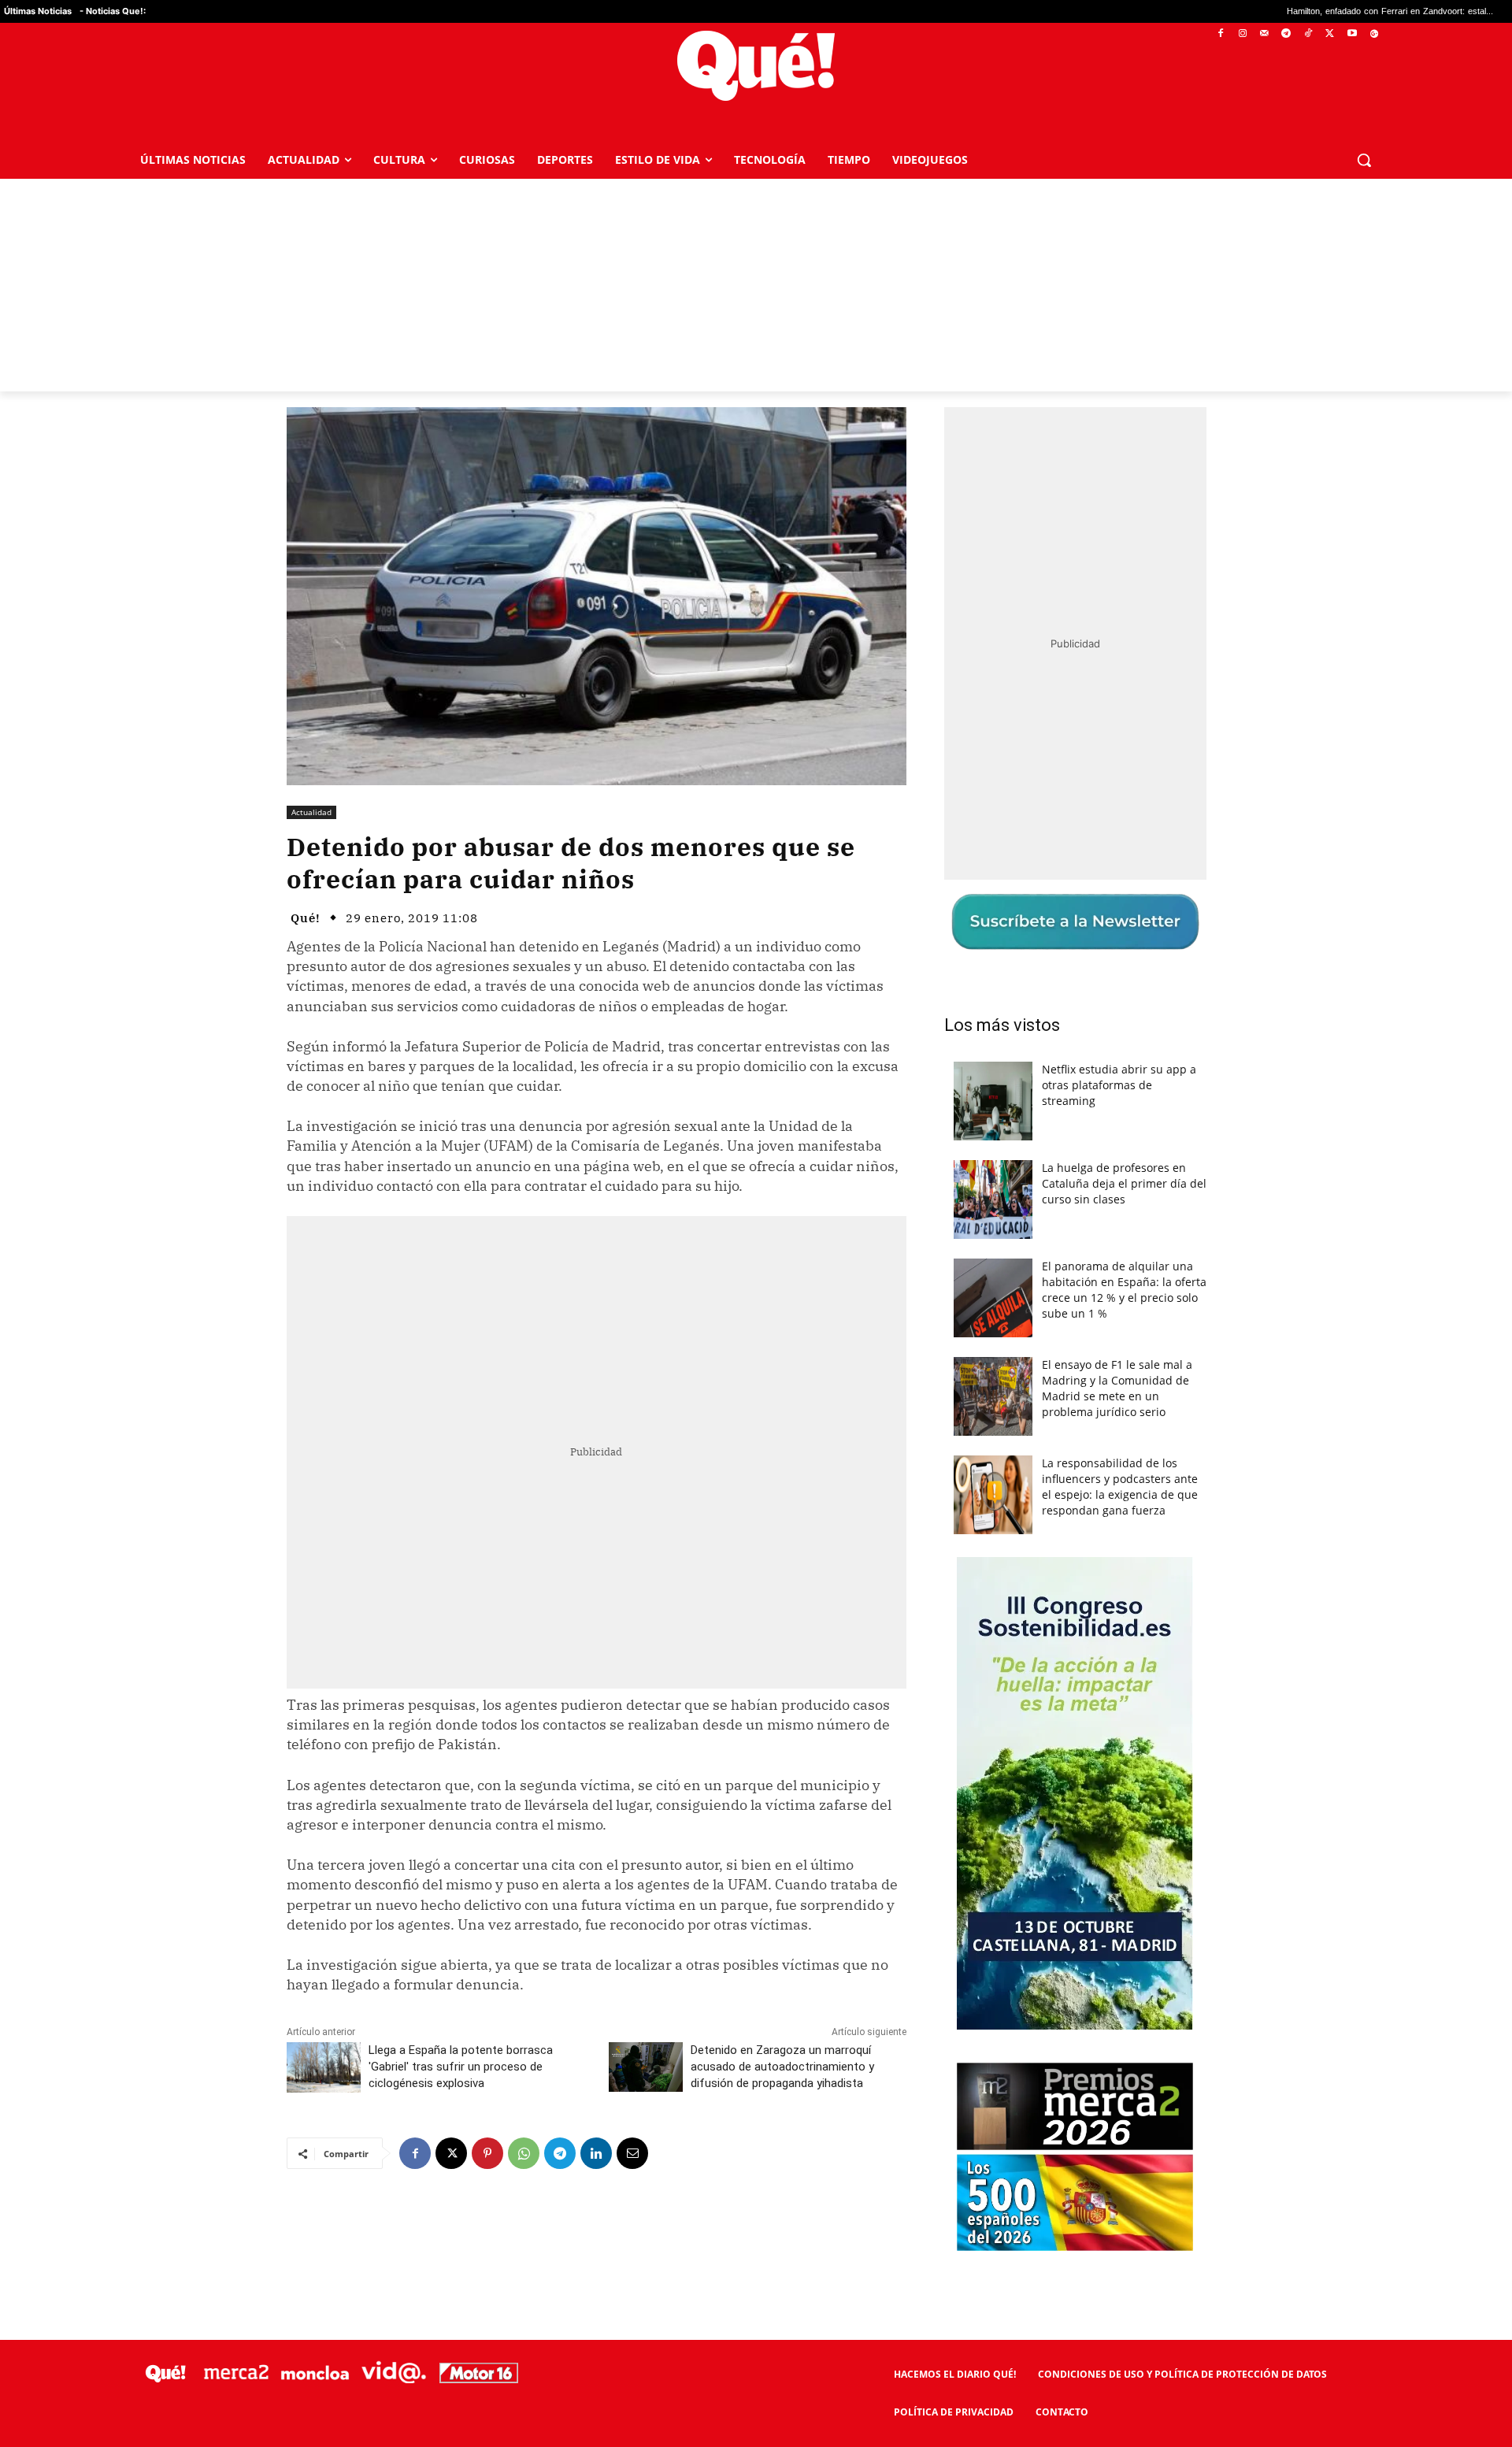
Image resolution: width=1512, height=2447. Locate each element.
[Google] (1374, 34)
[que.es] (756, 66)
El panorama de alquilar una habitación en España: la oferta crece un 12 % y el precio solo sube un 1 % (1124, 1290)
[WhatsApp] (524, 2153)
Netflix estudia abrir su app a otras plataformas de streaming (1119, 1085)
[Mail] (1264, 34)
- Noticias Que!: (113, 11)
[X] (1330, 34)
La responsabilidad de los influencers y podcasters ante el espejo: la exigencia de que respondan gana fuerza (1120, 1487)
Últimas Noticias (38, 11)
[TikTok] (1308, 34)
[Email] (632, 2153)
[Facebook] (1221, 34)
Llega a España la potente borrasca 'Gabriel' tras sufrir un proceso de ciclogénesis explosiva (461, 2067)
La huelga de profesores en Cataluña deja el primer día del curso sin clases (1124, 1183)
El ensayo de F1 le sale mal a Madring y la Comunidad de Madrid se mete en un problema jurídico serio (1117, 1388)
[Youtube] (1352, 34)
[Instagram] (1242, 34)
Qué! (306, 918)
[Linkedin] (596, 2153)
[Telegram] (1286, 34)
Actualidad (311, 812)
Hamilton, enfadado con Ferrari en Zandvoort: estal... (1251, 11)
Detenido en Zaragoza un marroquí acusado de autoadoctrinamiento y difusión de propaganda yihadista (782, 2067)
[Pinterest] (487, 2153)
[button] (1364, 160)
